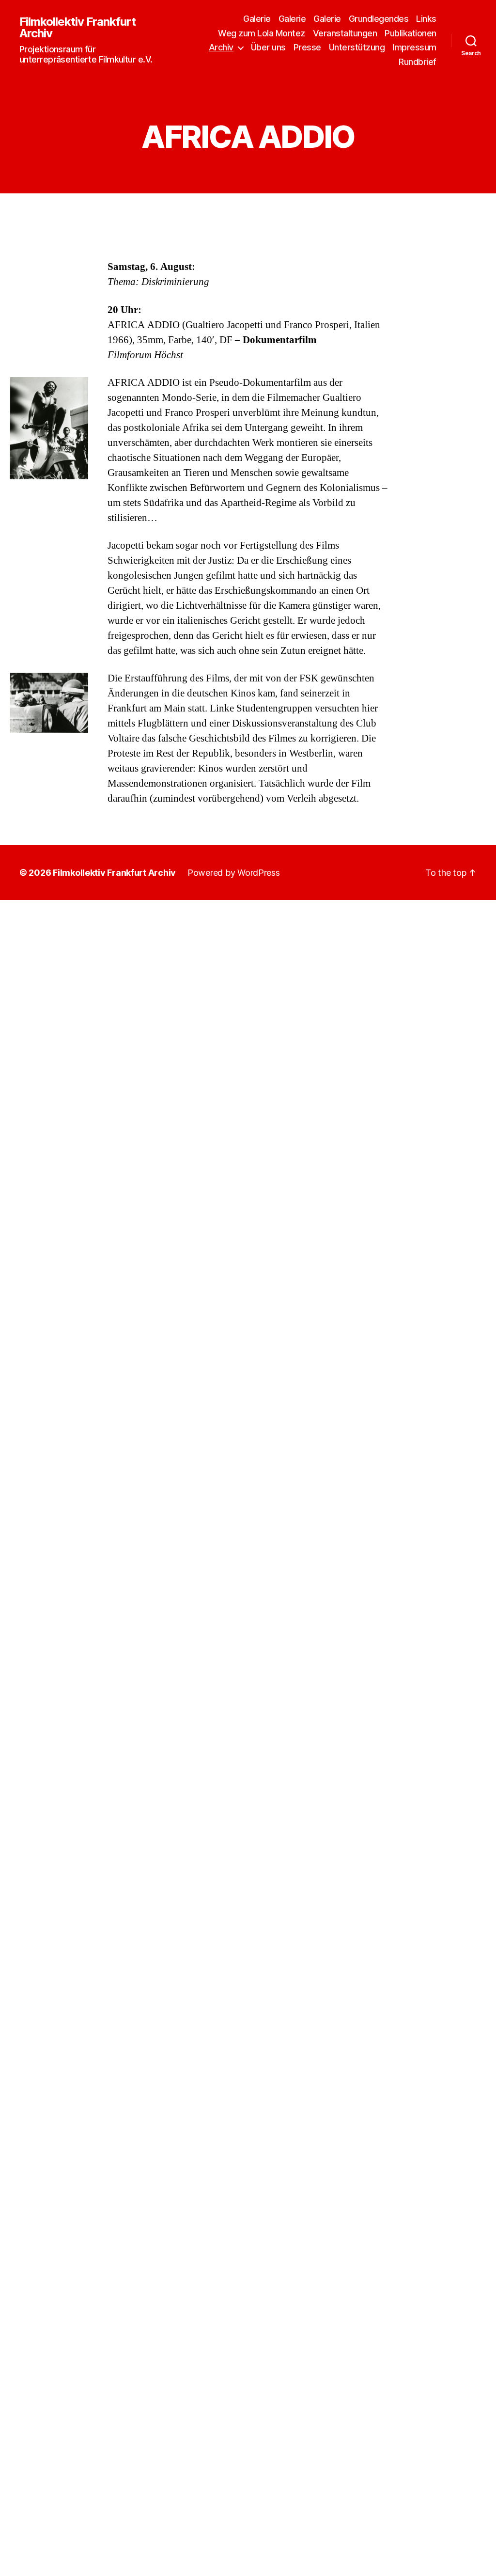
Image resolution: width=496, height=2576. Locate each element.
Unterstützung (357, 47)
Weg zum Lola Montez (262, 33)
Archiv (221, 47)
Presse (307, 47)
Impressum (414, 47)
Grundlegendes (379, 19)
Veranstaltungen (345, 33)
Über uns (268, 47)
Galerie (257, 19)
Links (426, 19)
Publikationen (411, 33)
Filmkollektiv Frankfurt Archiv (77, 28)
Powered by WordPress (234, 873)
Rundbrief (418, 62)
